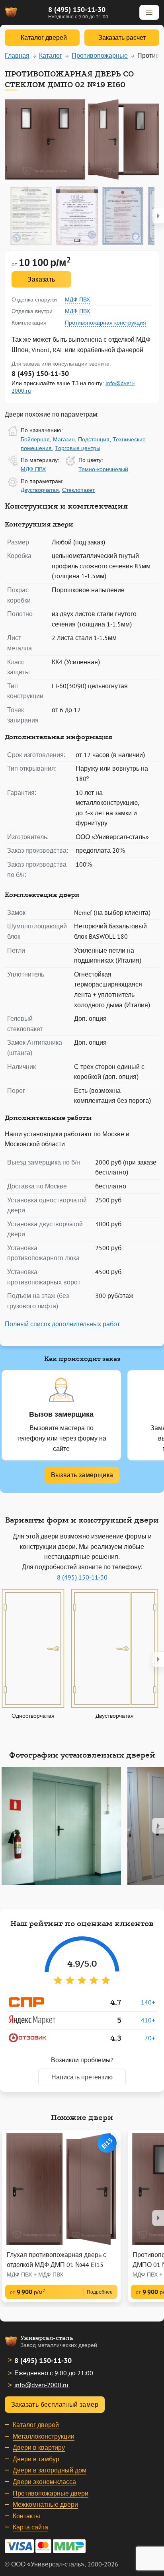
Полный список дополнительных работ (62, 1324)
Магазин (64, 439)
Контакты (26, 2516)
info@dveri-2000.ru (41, 2385)
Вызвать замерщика (82, 1475)
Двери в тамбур (36, 2459)
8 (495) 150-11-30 (77, 9)
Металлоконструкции (44, 2436)
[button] (158, 216)
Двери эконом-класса (44, 2482)
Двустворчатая (40, 490)
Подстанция (94, 439)
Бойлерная (35, 439)
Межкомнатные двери (45, 2504)
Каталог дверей (36, 2425)
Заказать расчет (122, 37)
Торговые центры (78, 448)
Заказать (41, 279)
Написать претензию (82, 2077)
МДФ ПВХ (77, 299)
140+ (148, 2002)
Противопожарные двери (51, 2493)
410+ (148, 2020)
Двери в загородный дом (50, 2470)
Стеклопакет (78, 490)
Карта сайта (30, 2527)
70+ (150, 2038)
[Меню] (149, 12)
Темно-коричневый (103, 469)
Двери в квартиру (39, 2447)
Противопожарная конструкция (105, 323)
